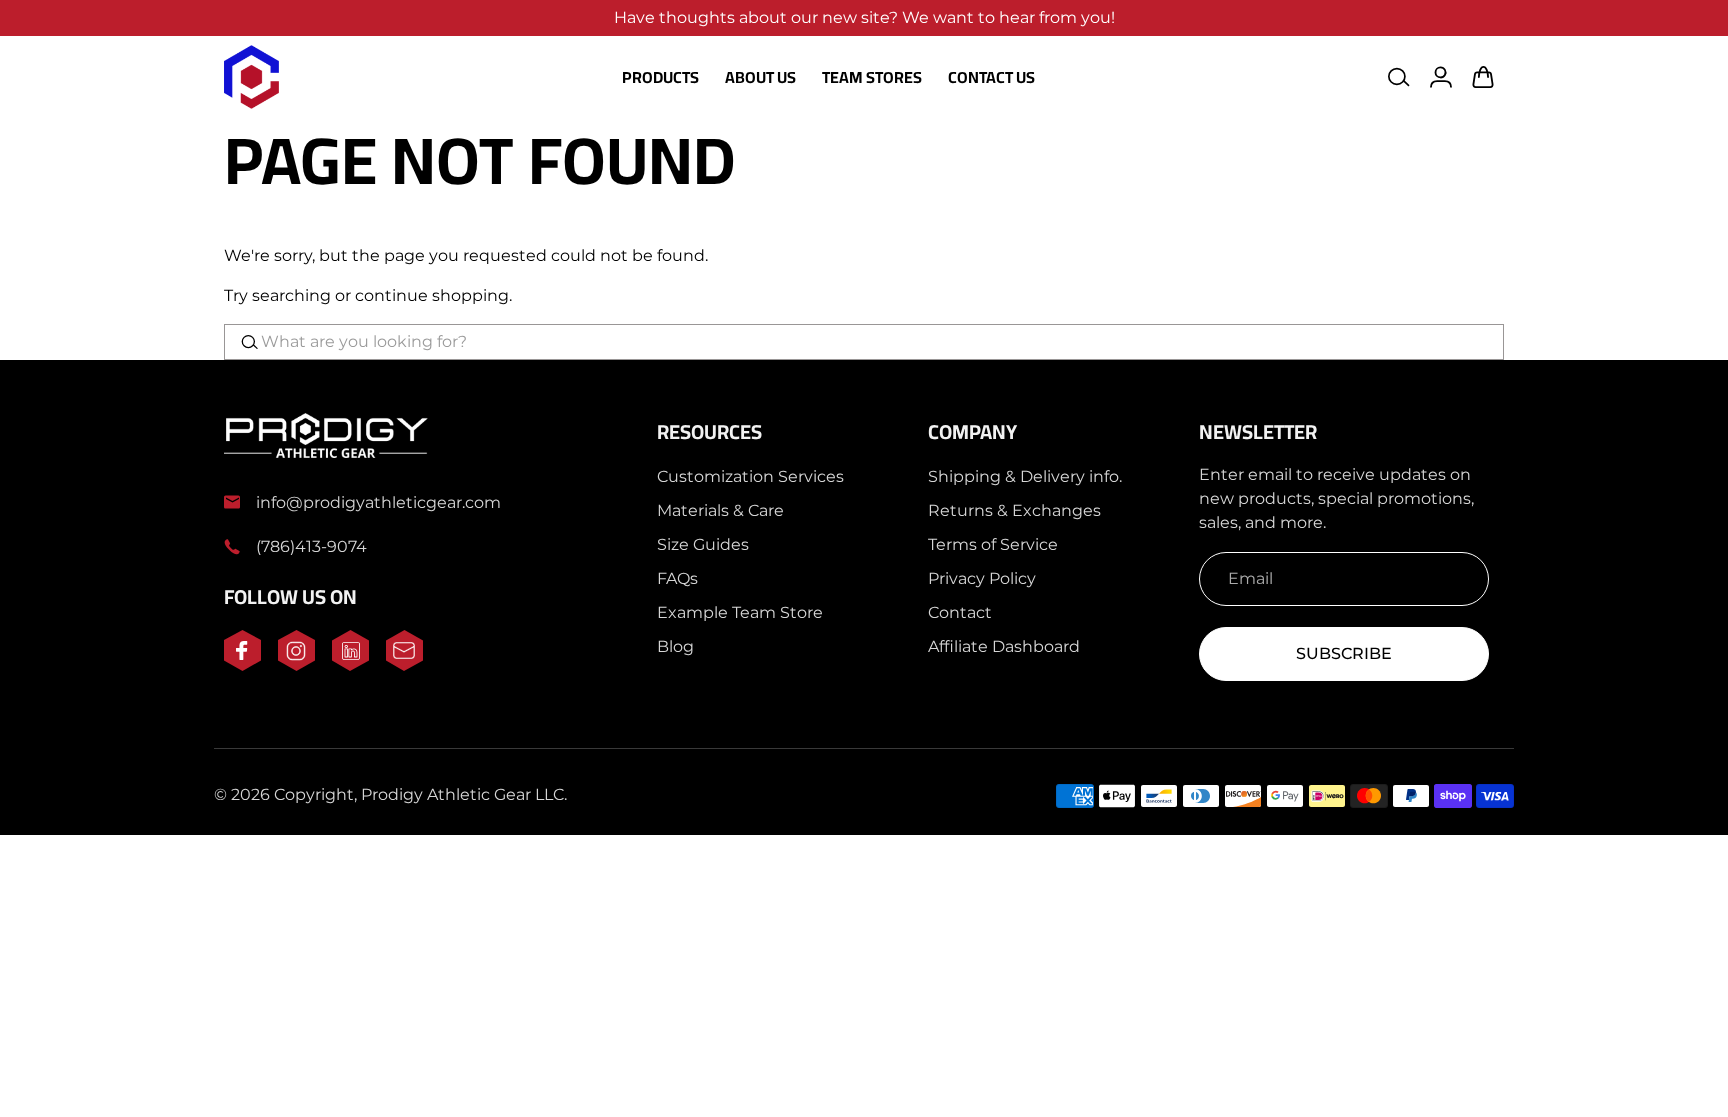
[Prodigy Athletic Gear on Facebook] (242, 665)
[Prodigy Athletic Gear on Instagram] (296, 665)
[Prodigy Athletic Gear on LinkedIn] (350, 665)
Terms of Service (993, 544)
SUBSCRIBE (1344, 653)
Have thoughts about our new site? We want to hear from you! (864, 17)
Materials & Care (720, 510)
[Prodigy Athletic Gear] (251, 77)
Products (660, 77)
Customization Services (750, 476)
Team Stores (872, 77)
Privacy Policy (982, 578)
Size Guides (703, 544)
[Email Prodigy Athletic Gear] (404, 665)
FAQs (677, 578)
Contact (960, 612)
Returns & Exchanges (1014, 510)
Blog (675, 646)
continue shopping (432, 295)
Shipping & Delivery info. (1025, 476)
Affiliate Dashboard (1004, 646)
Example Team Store (740, 612)
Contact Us (991, 77)
